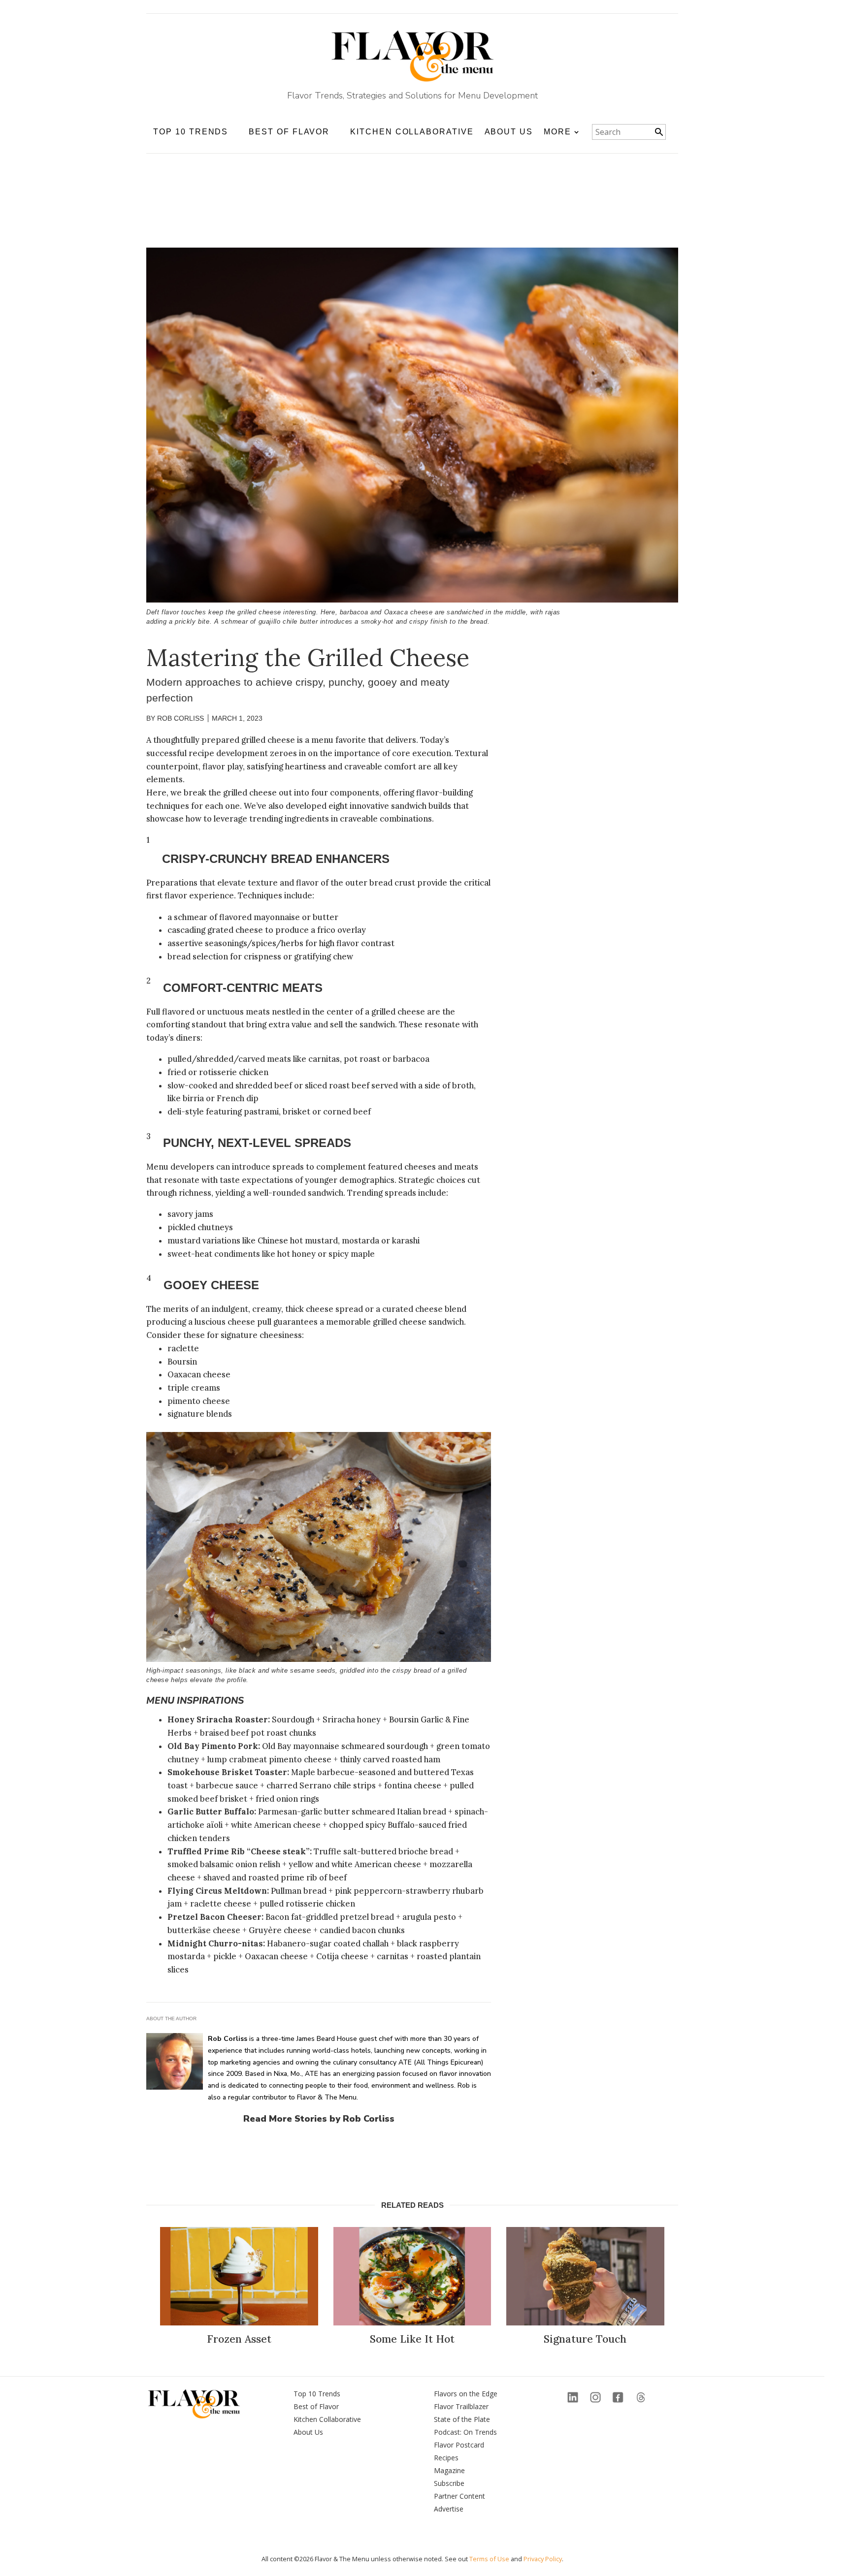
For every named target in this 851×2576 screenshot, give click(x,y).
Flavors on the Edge (466, 2394)
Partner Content (459, 2496)
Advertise (449, 2509)
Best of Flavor (316, 2406)
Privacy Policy (543, 2559)
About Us (509, 132)
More (557, 132)
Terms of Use (489, 2559)
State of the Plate (462, 2419)
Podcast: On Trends (465, 2432)
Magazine (449, 2470)
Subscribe (449, 2483)
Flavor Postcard (459, 2445)
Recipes (446, 2458)
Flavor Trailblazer (461, 2406)
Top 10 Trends (317, 2394)
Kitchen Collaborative (412, 132)
